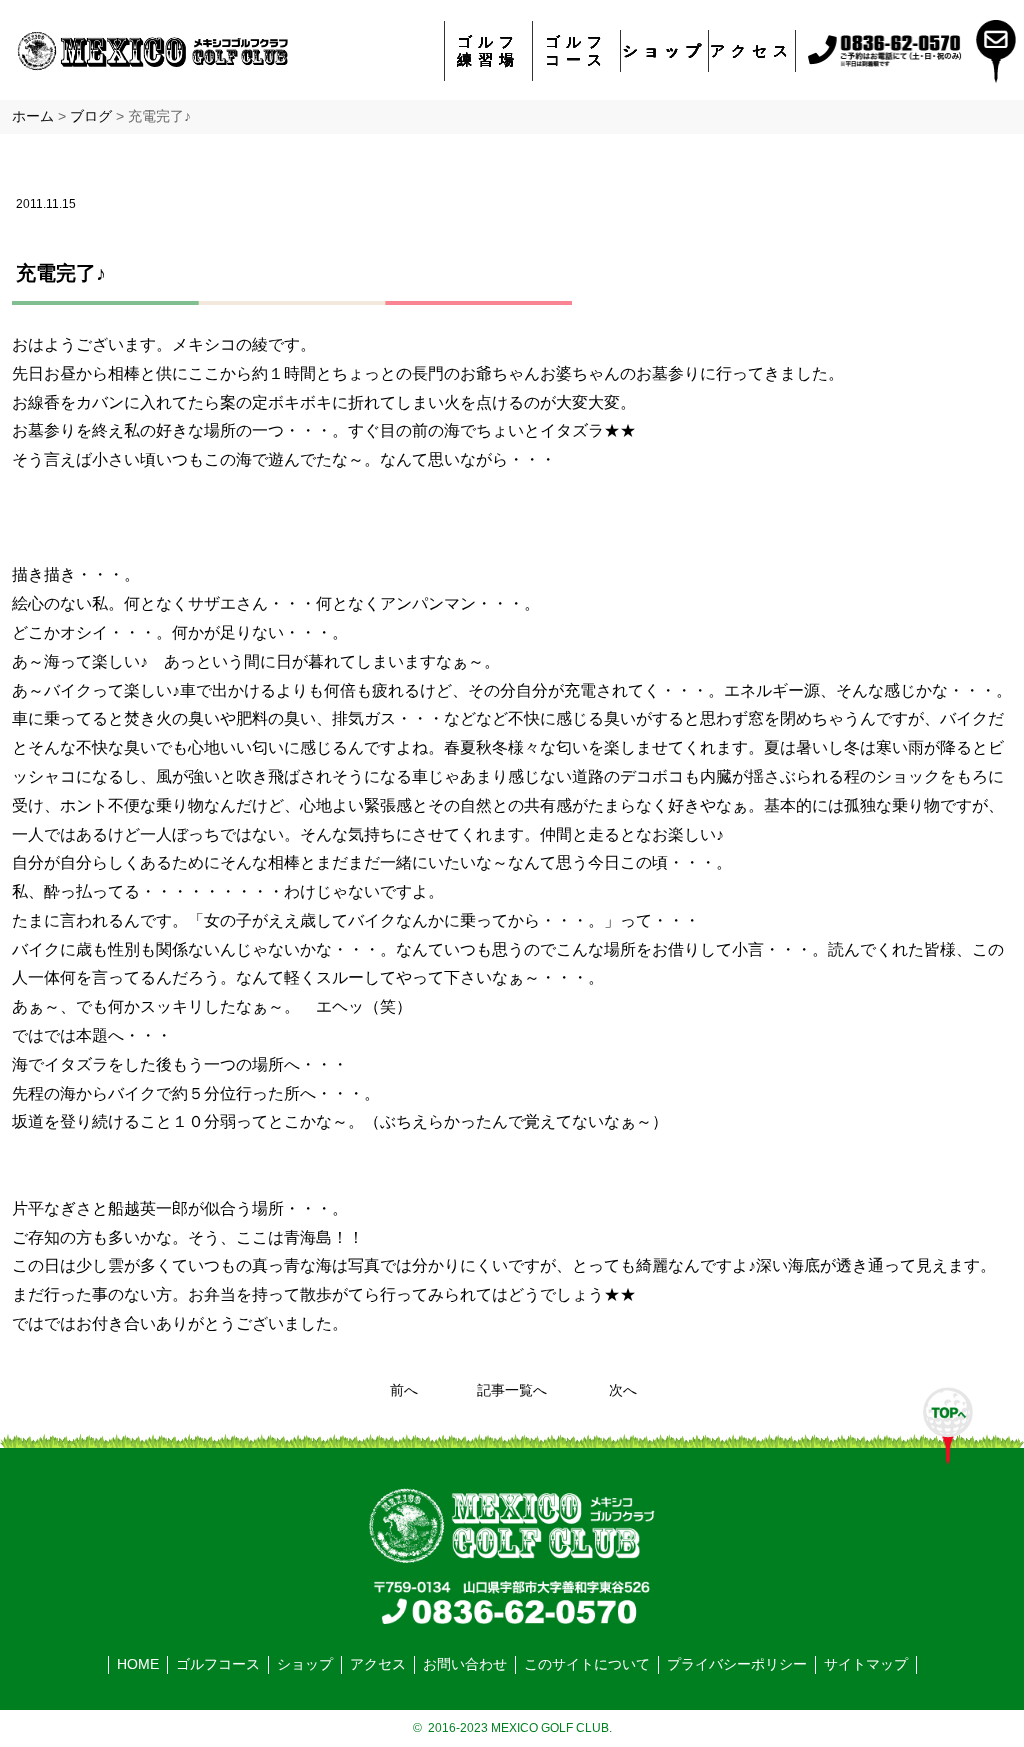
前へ (404, 1390)
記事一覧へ (512, 1390)
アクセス (752, 50)
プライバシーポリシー (737, 1664)
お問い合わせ (465, 1664)
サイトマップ (866, 1664)
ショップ (665, 50)
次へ (623, 1390)
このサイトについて (587, 1664)
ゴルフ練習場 (488, 50)
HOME (138, 1664)
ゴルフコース (576, 50)
